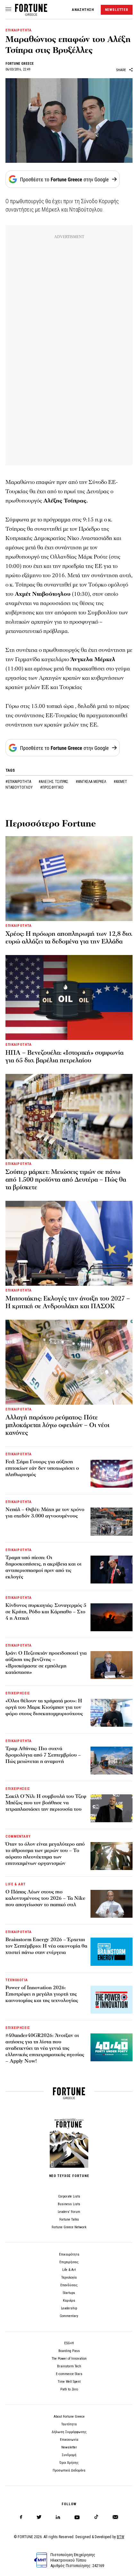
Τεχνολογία (69, 2277)
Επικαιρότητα (69, 2254)
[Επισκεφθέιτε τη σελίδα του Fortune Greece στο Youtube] (77, 2518)
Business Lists (69, 2204)
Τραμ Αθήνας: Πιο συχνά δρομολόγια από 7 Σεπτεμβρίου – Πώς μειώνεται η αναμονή (43, 1755)
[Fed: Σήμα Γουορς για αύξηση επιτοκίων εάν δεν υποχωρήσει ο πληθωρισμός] (112, 1474)
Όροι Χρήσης (69, 2463)
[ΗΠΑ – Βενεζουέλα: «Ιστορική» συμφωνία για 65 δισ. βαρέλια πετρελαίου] (69, 997)
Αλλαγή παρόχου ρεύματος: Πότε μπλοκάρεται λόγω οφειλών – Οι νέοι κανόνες (57, 1425)
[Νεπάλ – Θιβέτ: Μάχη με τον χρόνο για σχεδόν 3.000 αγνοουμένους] (112, 1521)
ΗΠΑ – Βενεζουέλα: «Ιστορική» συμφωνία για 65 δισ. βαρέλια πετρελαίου (65, 1057)
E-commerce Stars (69, 2374)
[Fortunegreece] (31, 14)
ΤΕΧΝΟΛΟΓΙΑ (17, 1980)
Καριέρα (69, 2301)
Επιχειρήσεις (69, 2262)
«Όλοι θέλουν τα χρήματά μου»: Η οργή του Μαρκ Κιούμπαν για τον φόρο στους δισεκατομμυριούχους (44, 1707)
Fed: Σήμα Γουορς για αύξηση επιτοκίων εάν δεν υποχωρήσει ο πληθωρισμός (42, 1468)
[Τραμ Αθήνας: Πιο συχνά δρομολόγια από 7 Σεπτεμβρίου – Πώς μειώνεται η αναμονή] (112, 1761)
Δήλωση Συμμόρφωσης (69, 2432)
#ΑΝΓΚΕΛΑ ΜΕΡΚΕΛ (91, 782)
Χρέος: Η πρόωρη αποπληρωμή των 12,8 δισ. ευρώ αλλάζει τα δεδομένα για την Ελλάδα (69, 938)
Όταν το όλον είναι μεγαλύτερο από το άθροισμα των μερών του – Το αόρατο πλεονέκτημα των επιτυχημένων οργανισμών (45, 1854)
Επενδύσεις (69, 2285)
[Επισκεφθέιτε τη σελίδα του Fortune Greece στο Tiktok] (96, 2517)
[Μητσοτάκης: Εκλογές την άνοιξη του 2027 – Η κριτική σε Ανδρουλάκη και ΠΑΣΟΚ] (69, 1243)
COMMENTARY (18, 1836)
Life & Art (69, 2270)
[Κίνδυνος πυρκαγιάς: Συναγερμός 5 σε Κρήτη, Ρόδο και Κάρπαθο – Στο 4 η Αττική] (112, 1617)
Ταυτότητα (69, 2424)
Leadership (69, 2308)
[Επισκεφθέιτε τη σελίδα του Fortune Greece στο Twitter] (39, 2517)
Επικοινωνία (69, 2440)
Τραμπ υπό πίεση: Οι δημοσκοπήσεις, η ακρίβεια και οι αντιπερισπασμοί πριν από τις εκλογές (43, 1567)
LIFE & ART (16, 1884)
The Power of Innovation (69, 2359)
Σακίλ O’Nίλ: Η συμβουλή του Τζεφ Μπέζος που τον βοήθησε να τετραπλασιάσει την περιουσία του (46, 1803)
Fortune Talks (69, 2219)
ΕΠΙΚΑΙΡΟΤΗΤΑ (19, 30)
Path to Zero (69, 2389)
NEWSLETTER (117, 10)
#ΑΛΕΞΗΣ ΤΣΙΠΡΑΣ (54, 782)
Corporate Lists (69, 2196)
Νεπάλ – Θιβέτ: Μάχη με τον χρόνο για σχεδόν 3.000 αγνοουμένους (45, 1513)
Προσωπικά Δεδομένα (69, 2470)
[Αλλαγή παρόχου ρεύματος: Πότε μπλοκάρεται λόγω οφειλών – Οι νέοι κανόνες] (69, 1362)
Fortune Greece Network (69, 2227)
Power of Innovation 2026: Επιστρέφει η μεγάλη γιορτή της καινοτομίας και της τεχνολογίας (42, 1994)
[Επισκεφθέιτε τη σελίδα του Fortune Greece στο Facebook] (21, 2517)
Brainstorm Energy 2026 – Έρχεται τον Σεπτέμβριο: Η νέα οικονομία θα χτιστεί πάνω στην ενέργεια (46, 1946)
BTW (121, 2537)
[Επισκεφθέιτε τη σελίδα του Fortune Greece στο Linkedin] (58, 2517)
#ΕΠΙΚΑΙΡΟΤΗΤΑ (19, 782)
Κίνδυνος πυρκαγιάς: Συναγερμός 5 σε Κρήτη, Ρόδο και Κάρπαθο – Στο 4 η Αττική (46, 1612)
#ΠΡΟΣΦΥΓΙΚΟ (52, 787)
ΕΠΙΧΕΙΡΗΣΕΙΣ (18, 1693)
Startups (69, 2293)
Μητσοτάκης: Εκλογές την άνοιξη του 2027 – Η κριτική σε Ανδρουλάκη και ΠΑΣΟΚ (68, 1302)
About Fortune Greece (69, 2417)
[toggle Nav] (8, 10)
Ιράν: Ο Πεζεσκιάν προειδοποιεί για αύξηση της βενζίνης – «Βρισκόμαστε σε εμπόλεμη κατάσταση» (46, 1663)
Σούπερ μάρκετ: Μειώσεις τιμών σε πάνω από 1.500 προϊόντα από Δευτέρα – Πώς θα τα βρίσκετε (66, 1180)
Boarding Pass (69, 2351)
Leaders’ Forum (69, 2212)
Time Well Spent (69, 2382)
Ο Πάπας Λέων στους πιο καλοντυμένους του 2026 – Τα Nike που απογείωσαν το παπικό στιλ (45, 1898)
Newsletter (69, 2447)
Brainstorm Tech (69, 2366)
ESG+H (69, 2343)
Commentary (69, 2316)
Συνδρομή (69, 2455)
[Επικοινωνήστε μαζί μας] (115, 2517)
